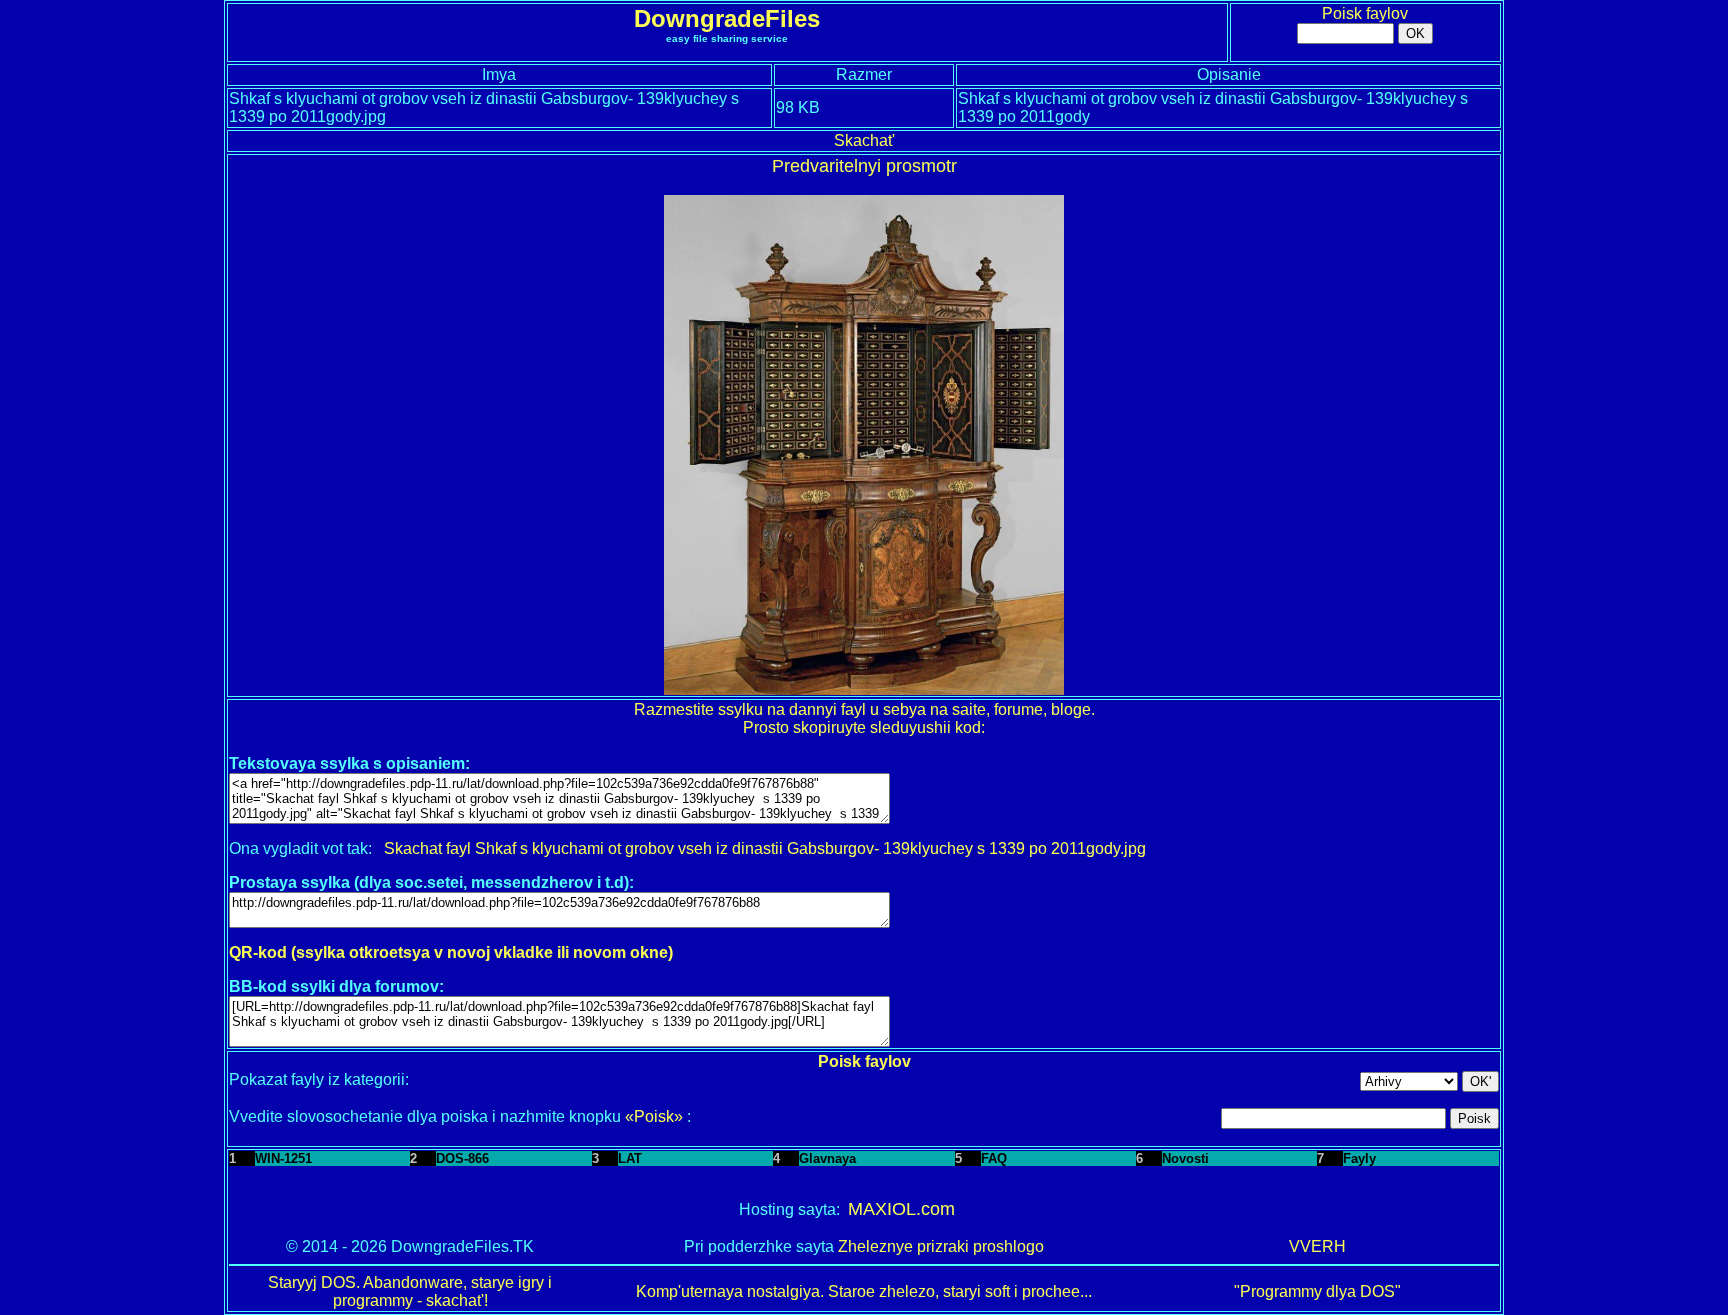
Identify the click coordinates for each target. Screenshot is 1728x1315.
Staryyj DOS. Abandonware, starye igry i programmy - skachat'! (410, 1291)
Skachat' (864, 140)
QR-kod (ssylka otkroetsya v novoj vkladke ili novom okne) (451, 952)
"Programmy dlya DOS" (1317, 1291)
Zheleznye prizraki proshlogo (941, 1246)
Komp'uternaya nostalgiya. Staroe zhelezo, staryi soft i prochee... (864, 1291)
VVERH (1317, 1246)
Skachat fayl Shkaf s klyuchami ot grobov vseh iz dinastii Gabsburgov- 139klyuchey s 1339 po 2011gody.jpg (765, 848)
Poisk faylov (1365, 13)
